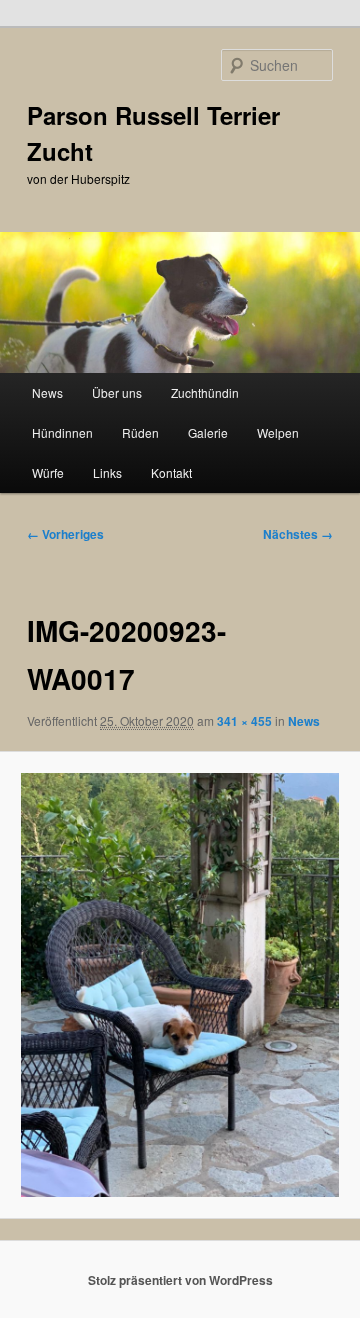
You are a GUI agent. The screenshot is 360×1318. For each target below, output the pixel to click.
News (47, 392)
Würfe (48, 472)
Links (107, 472)
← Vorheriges (65, 534)
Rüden (140, 432)
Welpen (278, 432)
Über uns (117, 392)
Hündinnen (62, 432)
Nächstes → (298, 534)
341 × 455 (244, 721)
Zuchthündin (205, 392)
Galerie (208, 432)
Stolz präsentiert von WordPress (180, 1280)
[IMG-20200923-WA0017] (179, 984)
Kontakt (171, 472)
